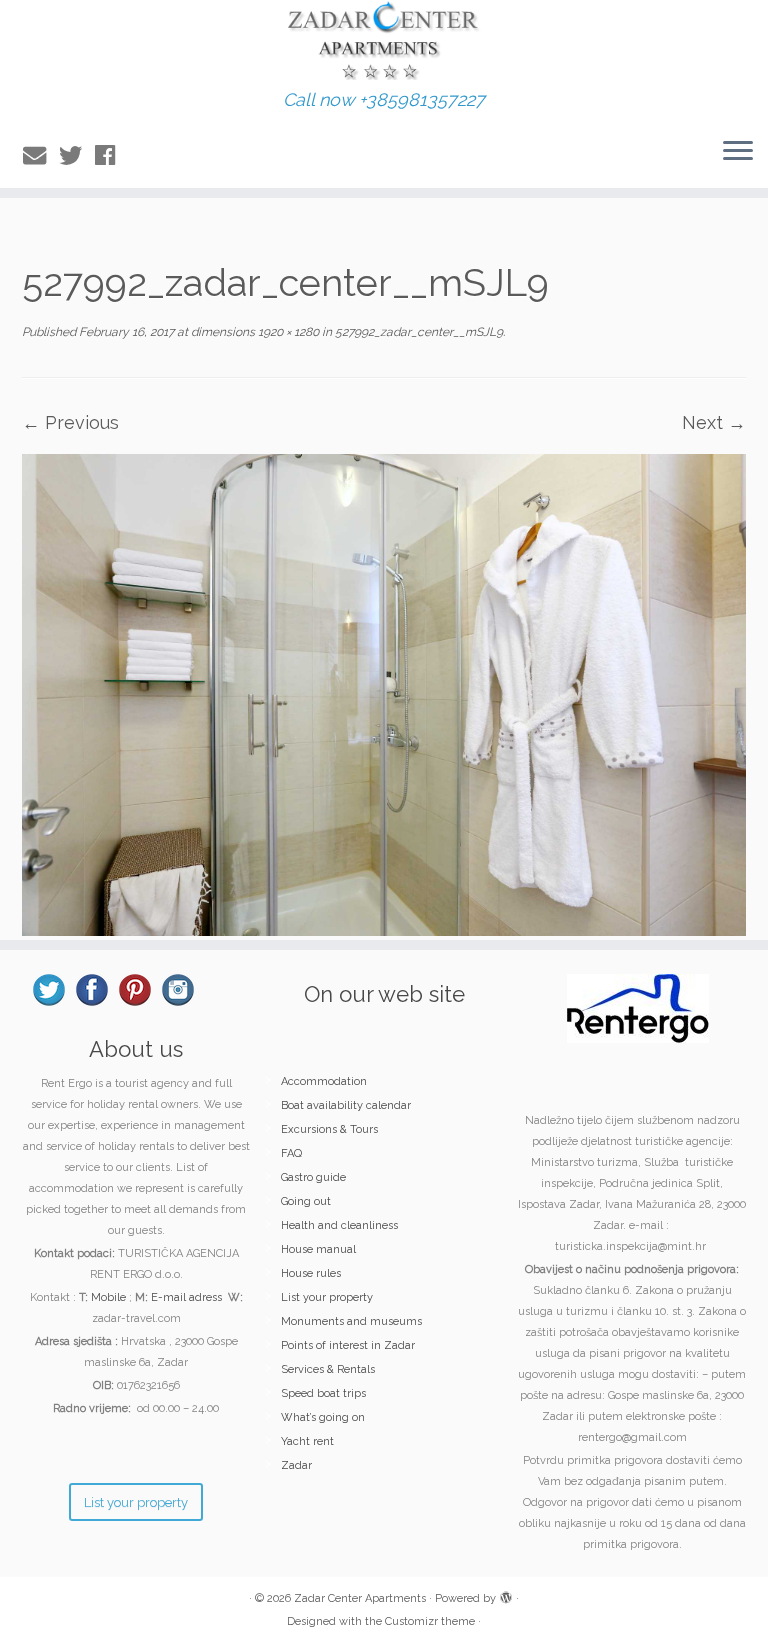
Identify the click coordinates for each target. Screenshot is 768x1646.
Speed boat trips (323, 1393)
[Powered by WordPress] (506, 1595)
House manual (318, 1249)
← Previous (70, 422)
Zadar (296, 1465)
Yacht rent (307, 1441)
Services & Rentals (328, 1369)
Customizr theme (430, 1621)
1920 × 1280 (287, 332)
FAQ (291, 1153)
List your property (327, 1297)
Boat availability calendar (346, 1105)
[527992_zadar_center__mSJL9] (384, 693)
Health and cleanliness (339, 1225)
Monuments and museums (351, 1321)
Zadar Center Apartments (360, 1598)
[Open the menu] (738, 152)
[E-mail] (41, 155)
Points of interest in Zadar (348, 1345)
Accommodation (324, 1081)
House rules (311, 1273)
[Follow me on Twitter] (77, 155)
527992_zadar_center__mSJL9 (417, 332)
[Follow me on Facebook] (111, 155)
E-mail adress (186, 1297)
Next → (714, 422)
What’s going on (323, 1417)
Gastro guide (313, 1177)
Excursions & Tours (329, 1129)
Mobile (108, 1297)
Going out (306, 1201)
